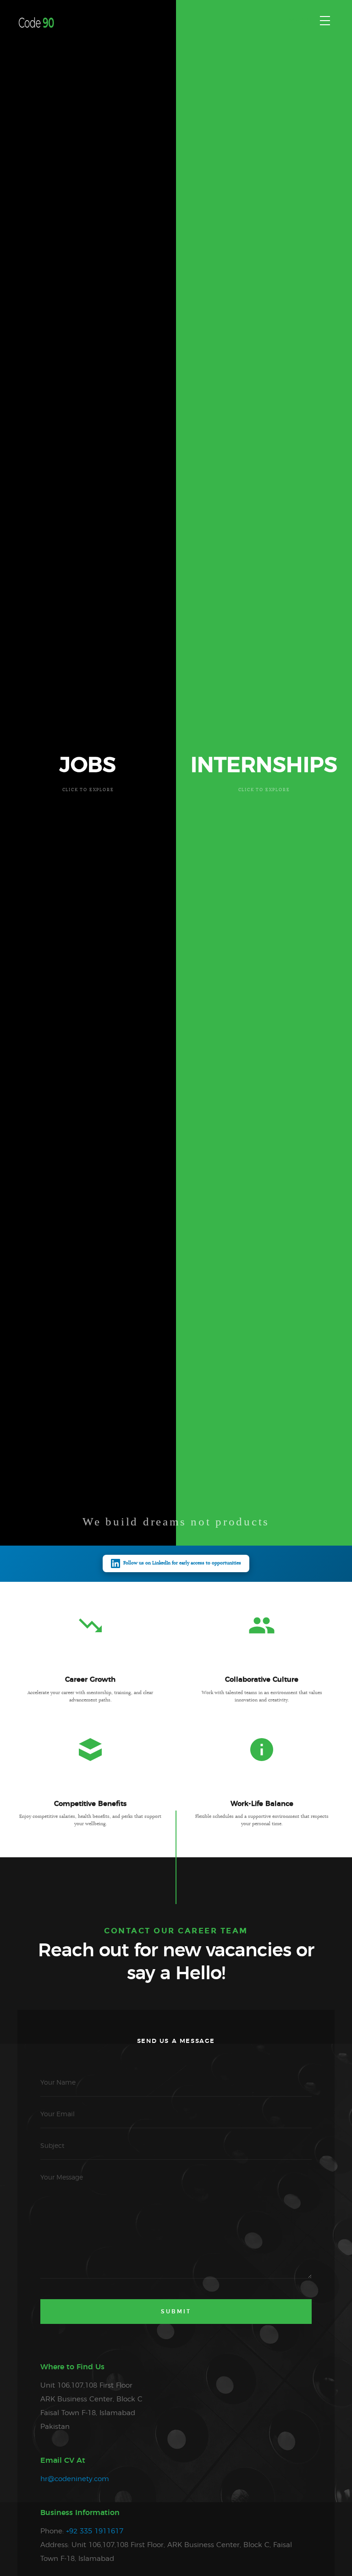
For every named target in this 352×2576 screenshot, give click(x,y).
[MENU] (325, 21)
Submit (176, 2312)
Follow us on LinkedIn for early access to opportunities (182, 1563)
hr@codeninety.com (75, 2479)
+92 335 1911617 (95, 2531)
